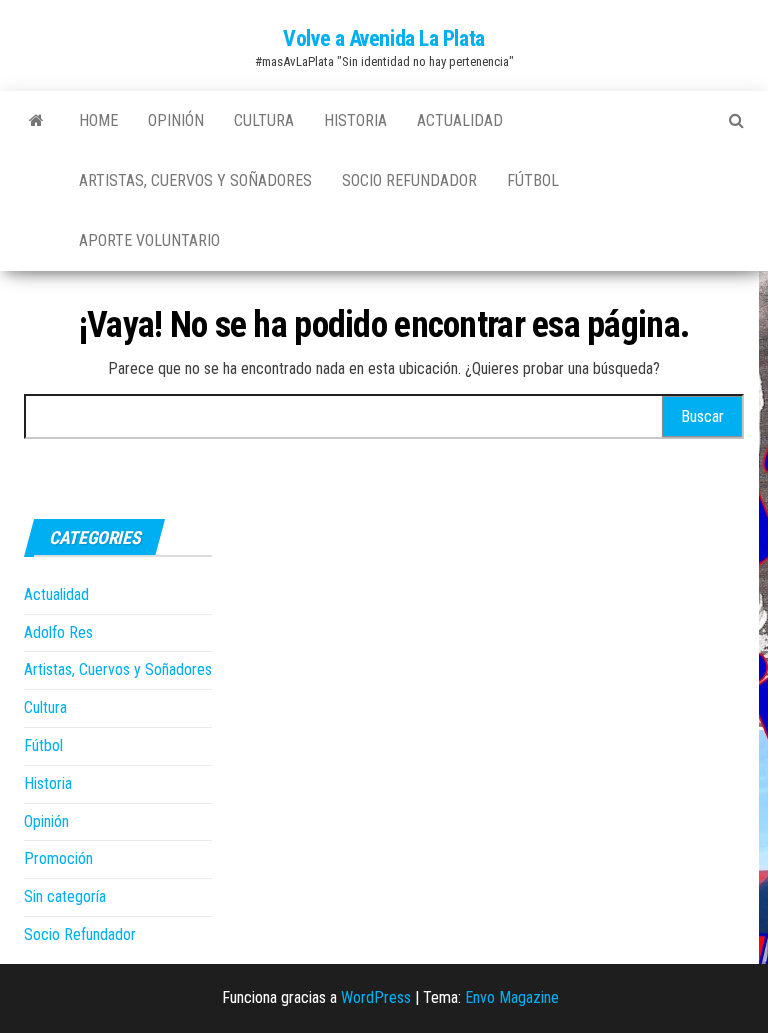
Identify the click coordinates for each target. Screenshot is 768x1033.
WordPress (376, 997)
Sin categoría (65, 896)
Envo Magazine (512, 997)
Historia (355, 120)
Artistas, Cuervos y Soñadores (195, 180)
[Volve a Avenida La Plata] (36, 121)
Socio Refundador (409, 180)
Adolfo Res (58, 632)
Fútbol (533, 180)
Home (98, 120)
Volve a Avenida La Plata (383, 38)
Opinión (176, 120)
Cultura (264, 120)
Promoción (58, 858)
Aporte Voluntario (149, 240)
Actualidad (460, 120)
